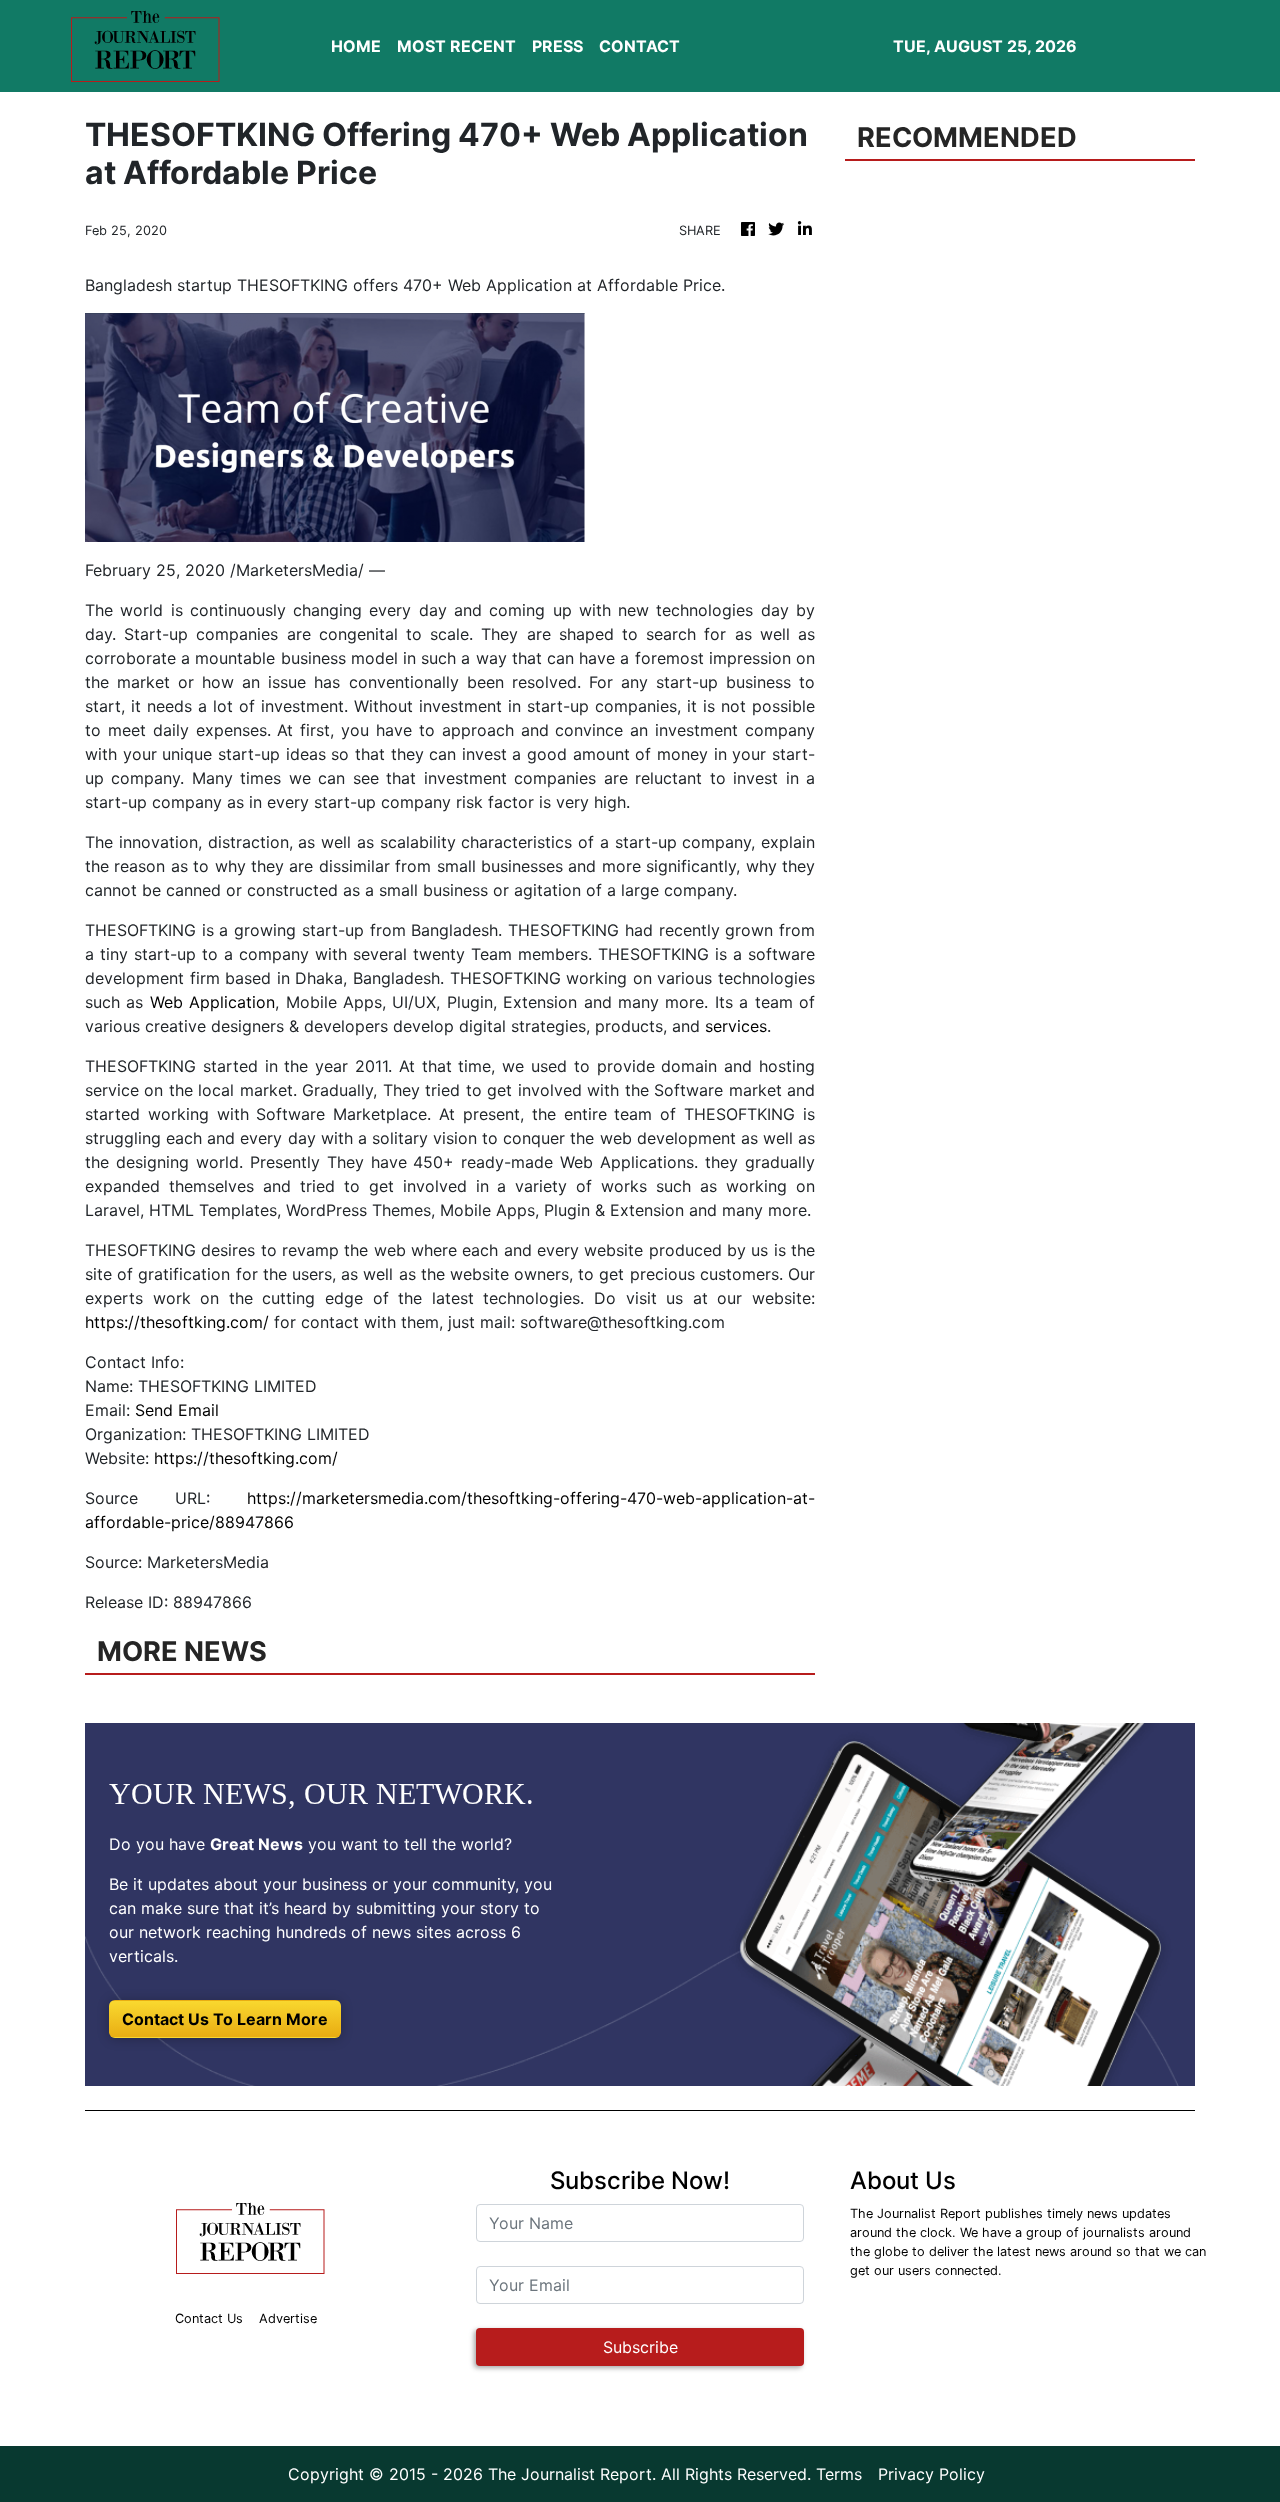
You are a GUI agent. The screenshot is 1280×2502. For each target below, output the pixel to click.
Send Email (177, 1410)
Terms (839, 2474)
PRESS (557, 46)
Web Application (212, 1002)
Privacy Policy (931, 2474)
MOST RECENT (456, 46)
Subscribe (640, 2347)
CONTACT (639, 46)
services (736, 1026)
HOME (356, 46)
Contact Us (209, 2318)
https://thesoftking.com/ (177, 1322)
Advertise (288, 2318)
